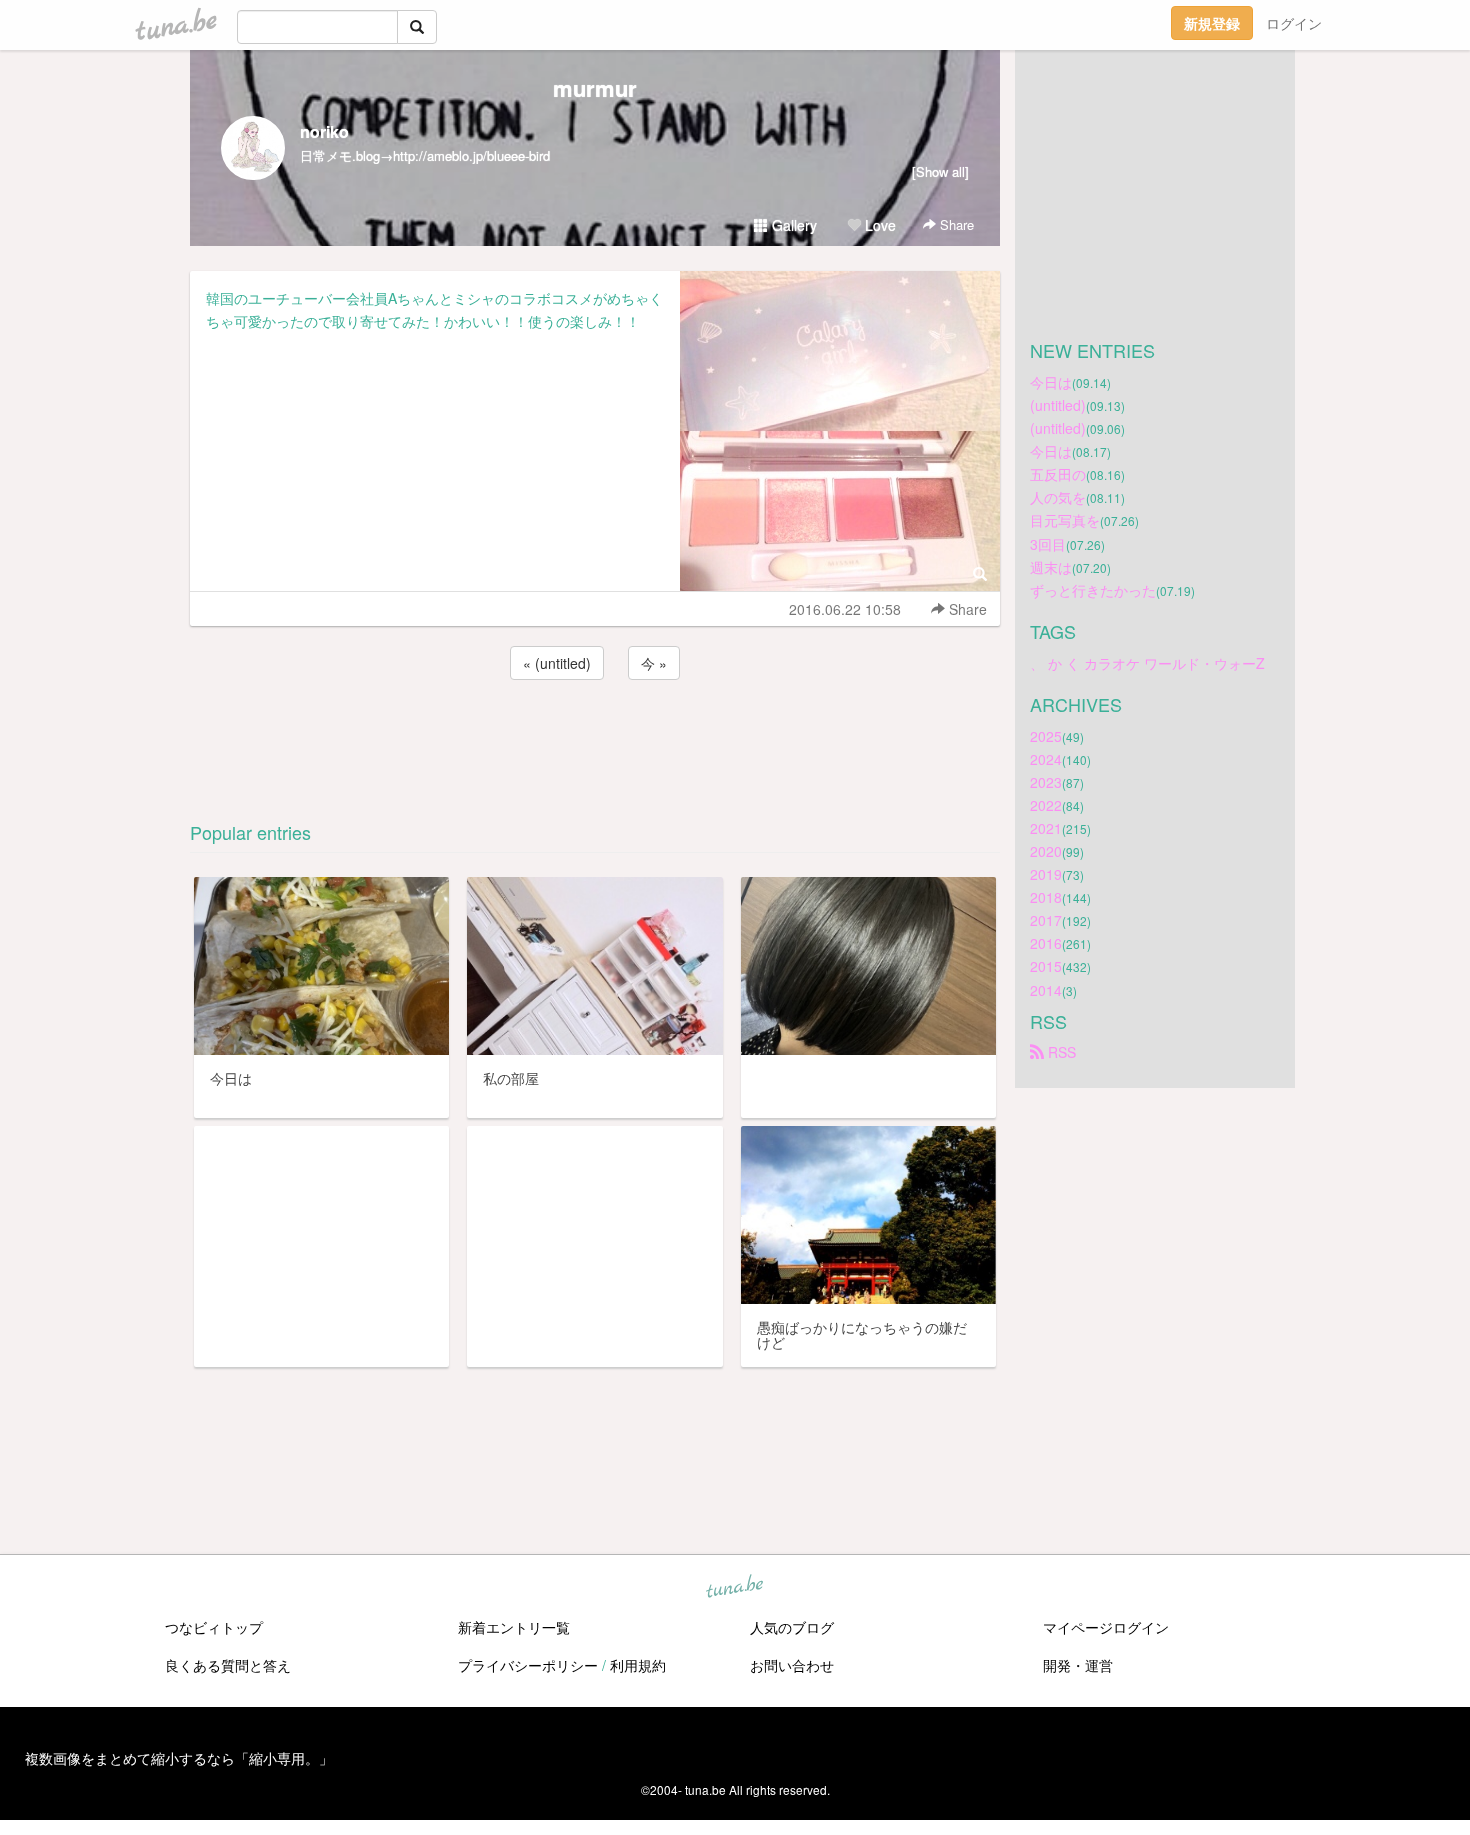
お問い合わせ (792, 1665)
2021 (1046, 828)
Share (955, 224)
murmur (595, 88)
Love (878, 225)
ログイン (1294, 23)
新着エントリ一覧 (514, 1627)
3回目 (1048, 544)
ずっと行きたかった (1093, 590)
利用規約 (638, 1665)
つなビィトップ (214, 1627)
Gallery (792, 225)
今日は (1051, 382)
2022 (1046, 805)
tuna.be (734, 1588)
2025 (1046, 736)
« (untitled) (557, 663)
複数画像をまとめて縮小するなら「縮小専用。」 (179, 1758)
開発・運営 (1078, 1665)
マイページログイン (1106, 1627)
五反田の (1058, 474)
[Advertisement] (595, 738)
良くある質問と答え (228, 1665)
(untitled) (1058, 405)
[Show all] (940, 171)
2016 (1046, 943)
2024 (1046, 759)
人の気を (1058, 497)
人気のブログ (792, 1627)
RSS (1060, 1052)
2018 (1046, 897)
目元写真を (1065, 520)
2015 (1046, 966)
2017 (1046, 920)
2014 (1046, 990)
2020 (1046, 851)
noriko (324, 131)
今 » (654, 663)
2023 (1046, 782)
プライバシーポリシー (528, 1665)
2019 (1046, 874)
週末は (1051, 567)
